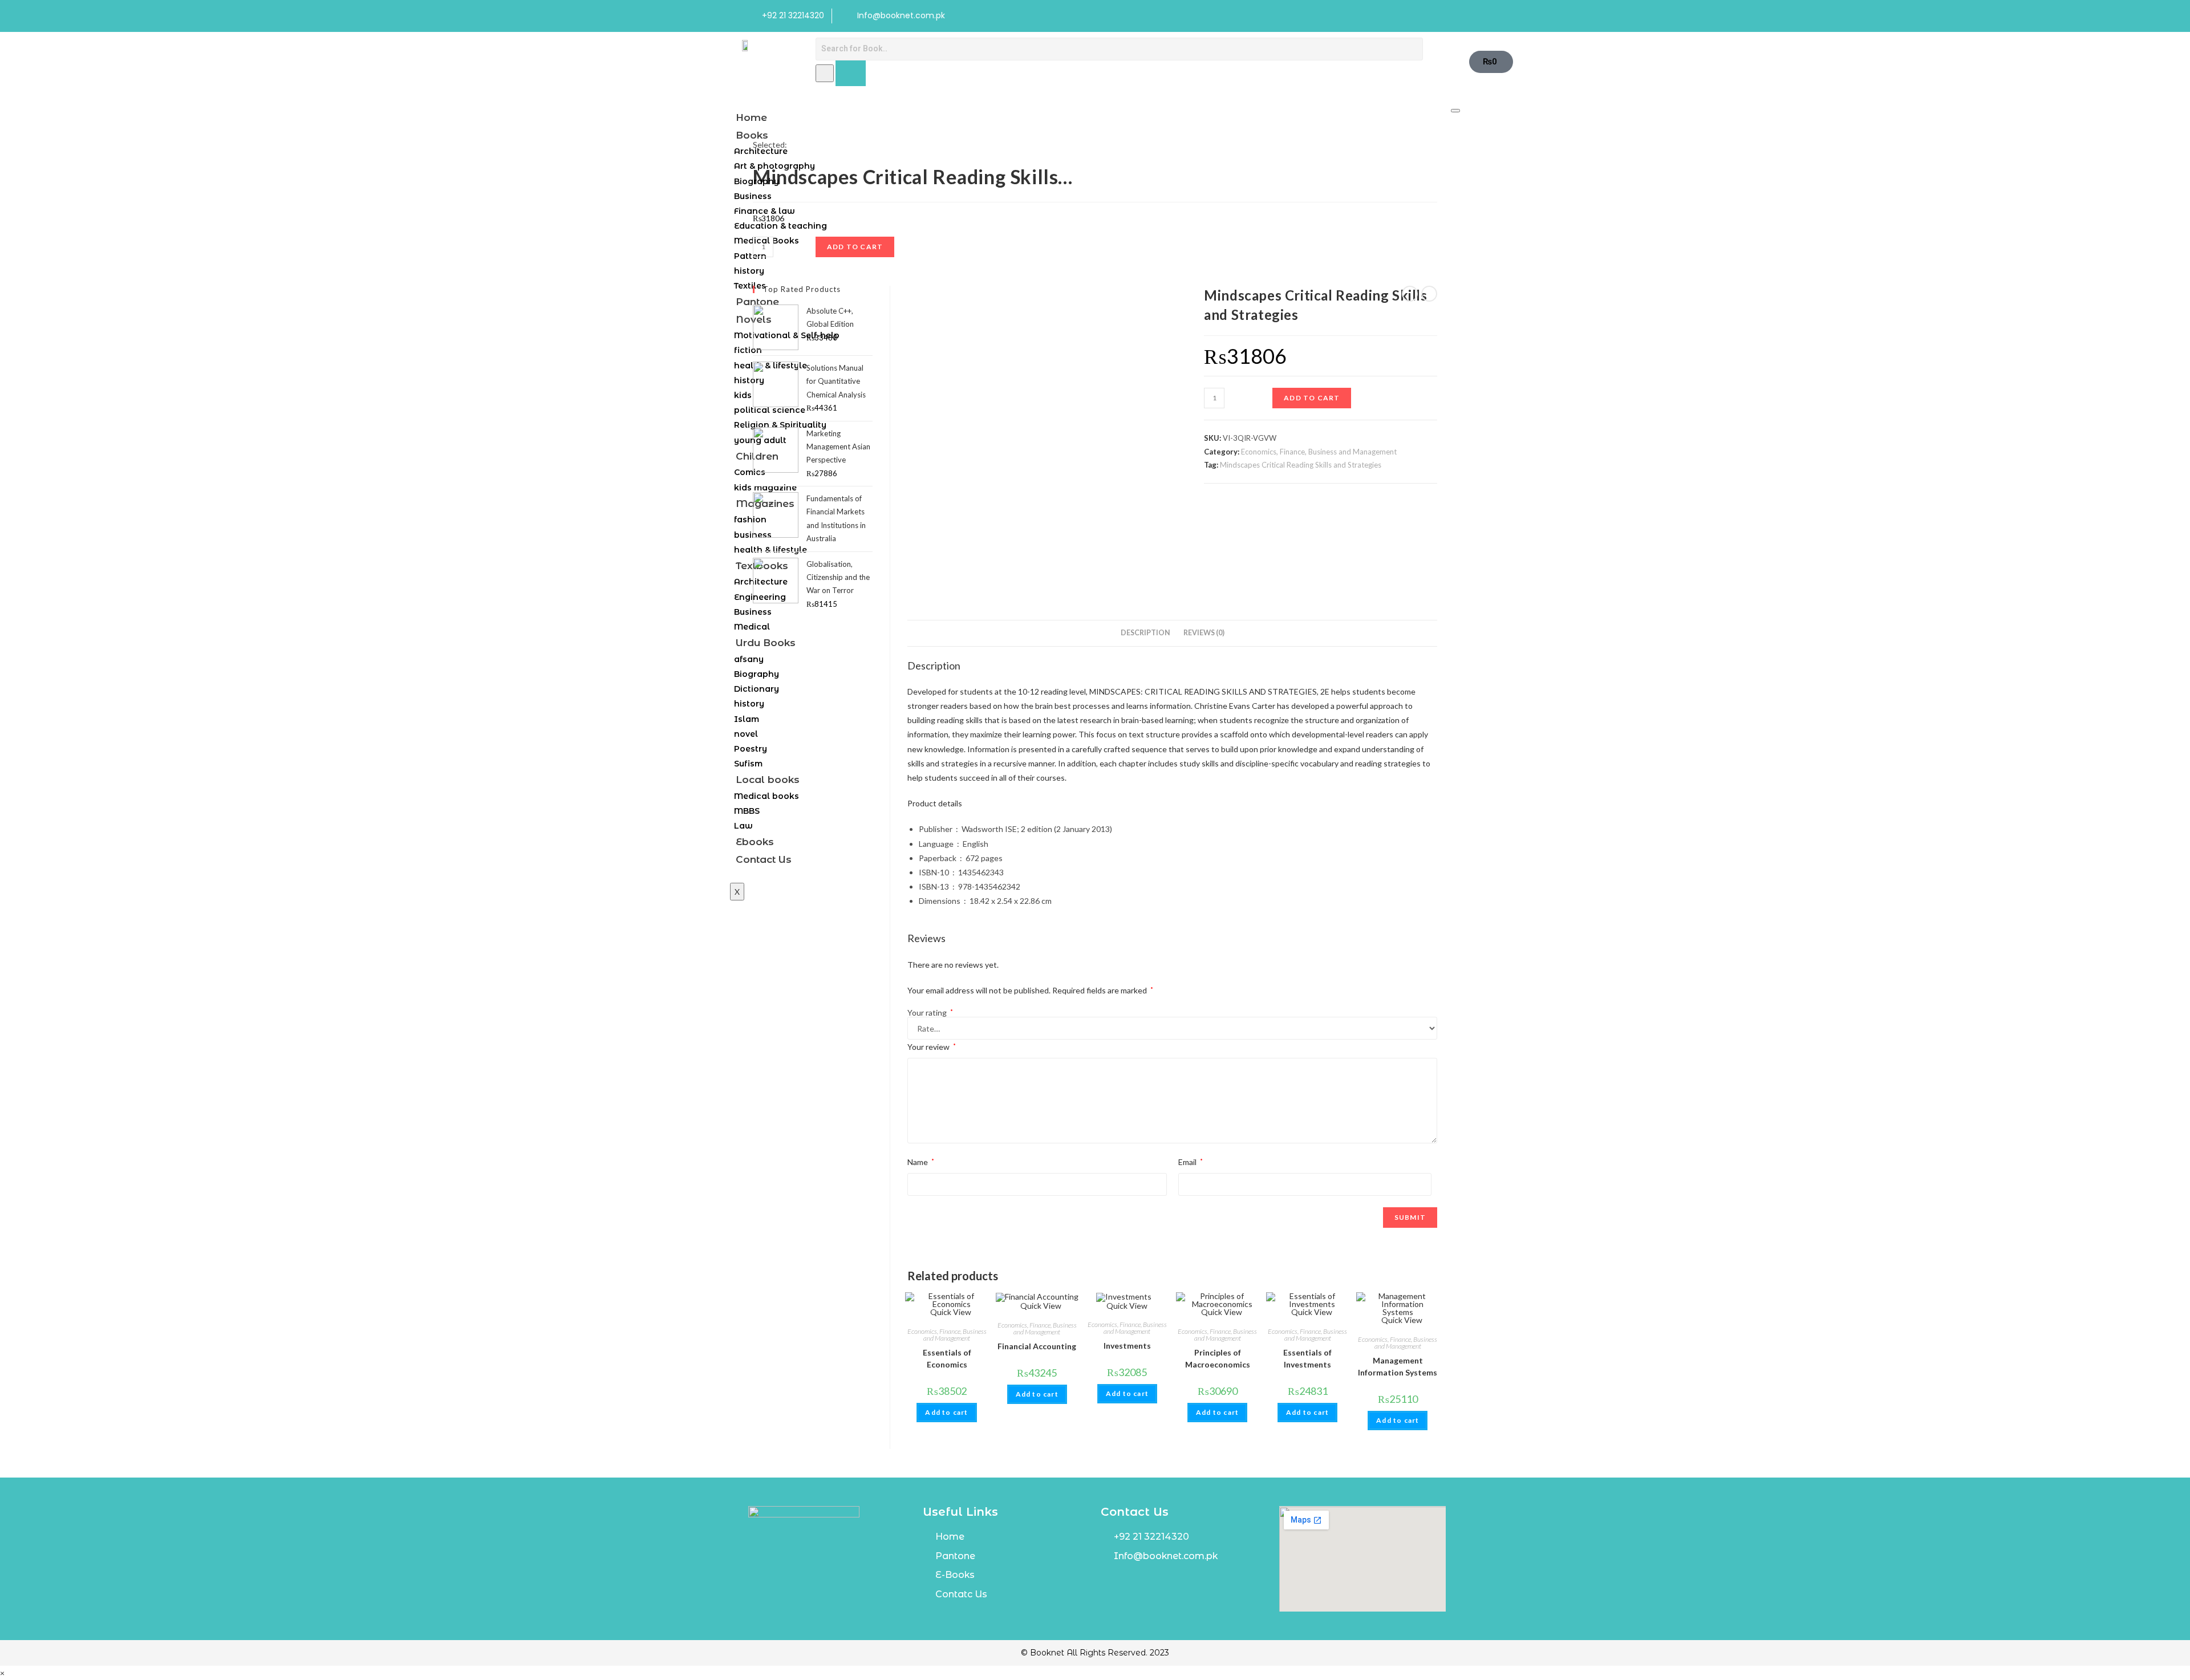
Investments (1127, 1346)
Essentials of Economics (947, 1358)
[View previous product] (1410, 294)
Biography (757, 181)
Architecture (761, 151)
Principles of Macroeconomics (1218, 1358)
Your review (932, 1047)
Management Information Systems (1398, 1366)
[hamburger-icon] (1455, 111)
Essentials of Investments (1307, 1358)
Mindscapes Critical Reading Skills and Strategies (1301, 465)
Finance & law (765, 211)
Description (1145, 633)
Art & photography (774, 166)
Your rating (930, 1013)
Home (751, 117)
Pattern (750, 256)
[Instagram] (1435, 16)
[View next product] (1429, 294)
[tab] (1145, 633)
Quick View (950, 1312)
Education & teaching (780, 226)
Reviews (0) (1204, 633)
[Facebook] (1412, 16)
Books (752, 135)
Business (753, 196)
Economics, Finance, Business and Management (1319, 452)
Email (1191, 1162)
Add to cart (1312, 398)
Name (921, 1162)
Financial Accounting (1037, 1346)
